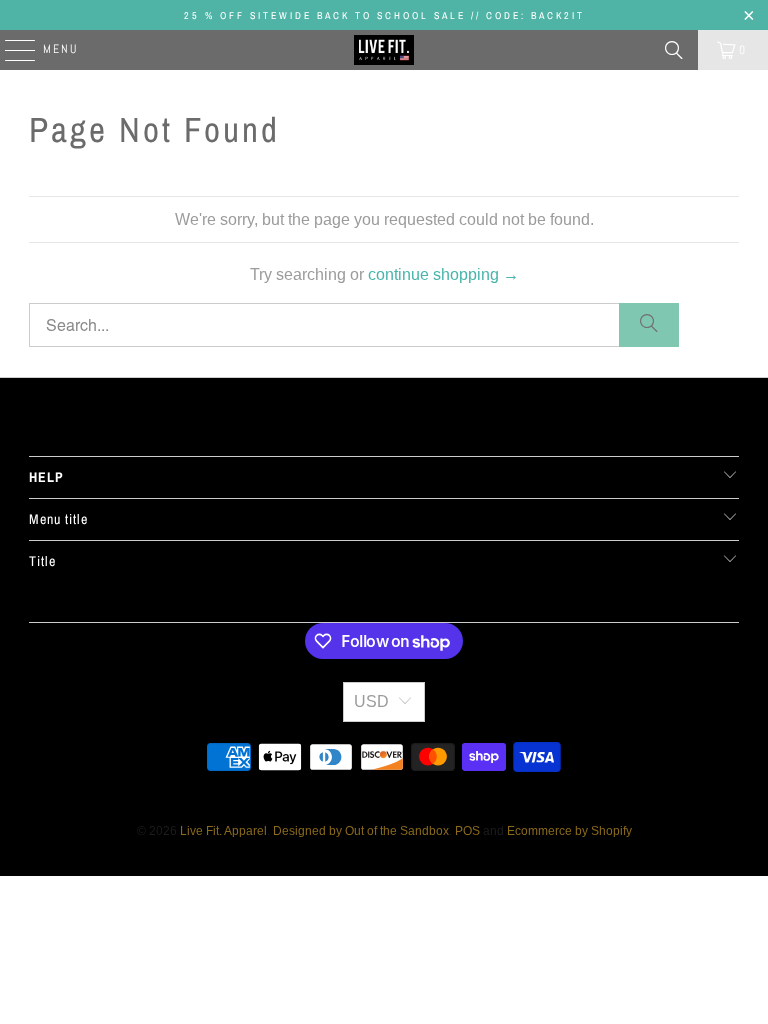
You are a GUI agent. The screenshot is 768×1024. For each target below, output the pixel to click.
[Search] (674, 50)
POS (467, 831)
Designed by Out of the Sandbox (361, 831)
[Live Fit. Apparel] (384, 50)
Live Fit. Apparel (223, 831)
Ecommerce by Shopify (569, 831)
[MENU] (10, 50)
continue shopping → (443, 274)
